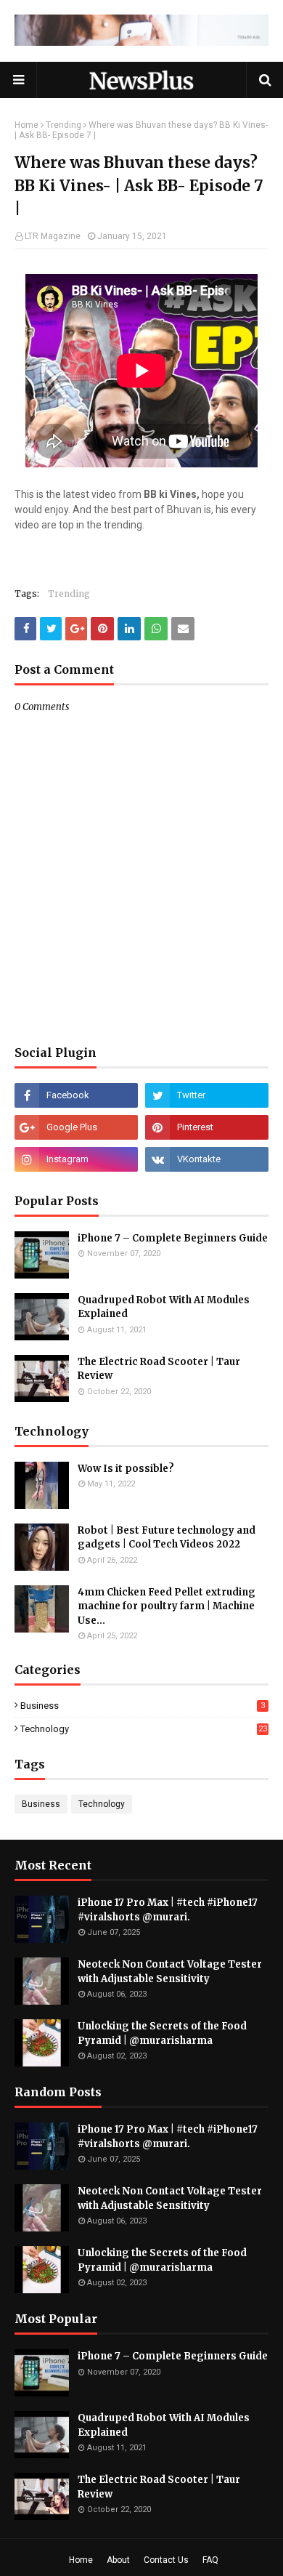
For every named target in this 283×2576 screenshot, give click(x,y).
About (118, 2560)
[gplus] (76, 1127)
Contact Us (166, 2560)
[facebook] (76, 1095)
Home (26, 125)
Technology (144, 1729)
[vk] (207, 1159)
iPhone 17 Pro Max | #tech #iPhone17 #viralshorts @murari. (168, 1910)
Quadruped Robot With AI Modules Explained (164, 1307)
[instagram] (76, 1159)
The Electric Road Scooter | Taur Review (159, 1369)
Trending (63, 125)
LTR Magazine (53, 236)
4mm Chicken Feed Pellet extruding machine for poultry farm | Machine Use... (167, 1606)
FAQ (210, 2560)
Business (143, 1706)
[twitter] (207, 1095)
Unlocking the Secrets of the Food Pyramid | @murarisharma (162, 2033)
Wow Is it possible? (126, 1469)
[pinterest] (207, 1127)
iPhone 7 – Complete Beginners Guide (173, 1238)
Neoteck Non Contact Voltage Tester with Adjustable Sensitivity (170, 1972)
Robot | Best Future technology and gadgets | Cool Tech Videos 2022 (167, 1538)
